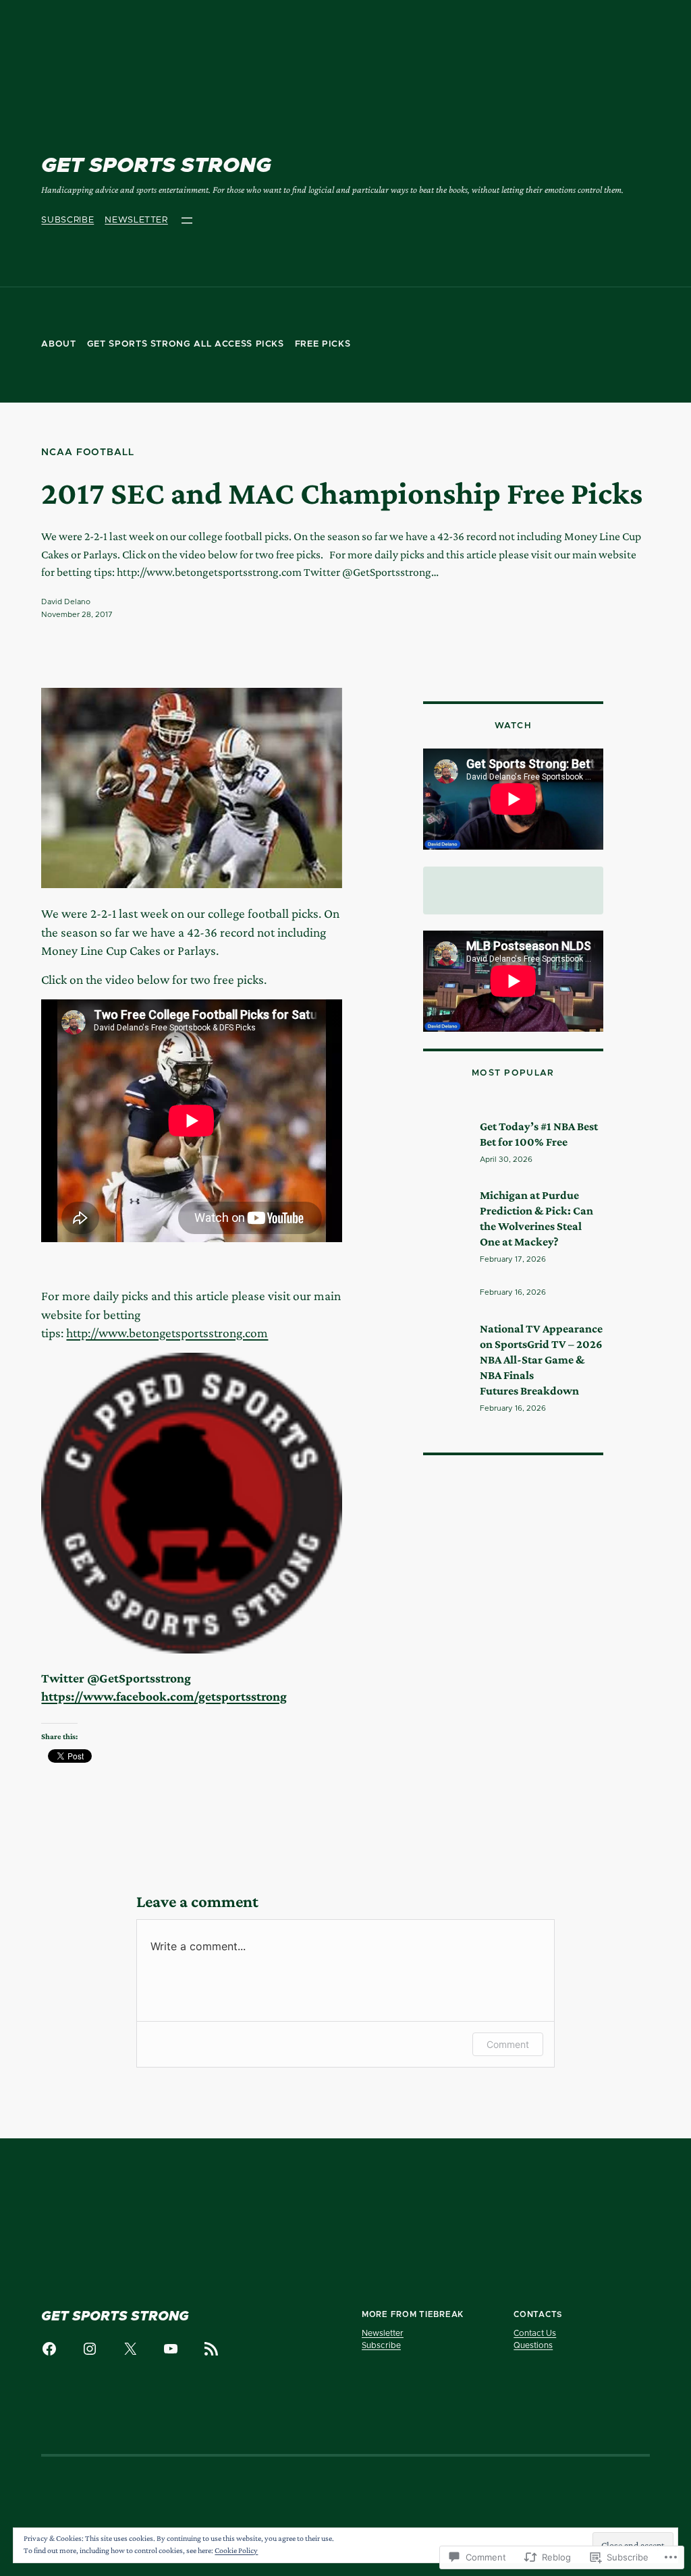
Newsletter (136, 220)
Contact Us (535, 2333)
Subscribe (67, 220)
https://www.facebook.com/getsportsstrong (164, 1696)
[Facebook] (49, 2349)
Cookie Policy (236, 2550)
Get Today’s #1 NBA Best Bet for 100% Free (539, 1134)
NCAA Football (87, 452)
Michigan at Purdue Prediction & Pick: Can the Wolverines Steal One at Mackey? (536, 1218)
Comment (508, 2044)
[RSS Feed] (211, 2349)
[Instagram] (90, 2349)
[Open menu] (187, 221)
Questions (533, 2345)
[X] (130, 2349)
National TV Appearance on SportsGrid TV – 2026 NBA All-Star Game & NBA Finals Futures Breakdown (541, 1359)
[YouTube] (171, 2349)
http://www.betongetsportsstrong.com (167, 1333)
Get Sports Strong (156, 166)
